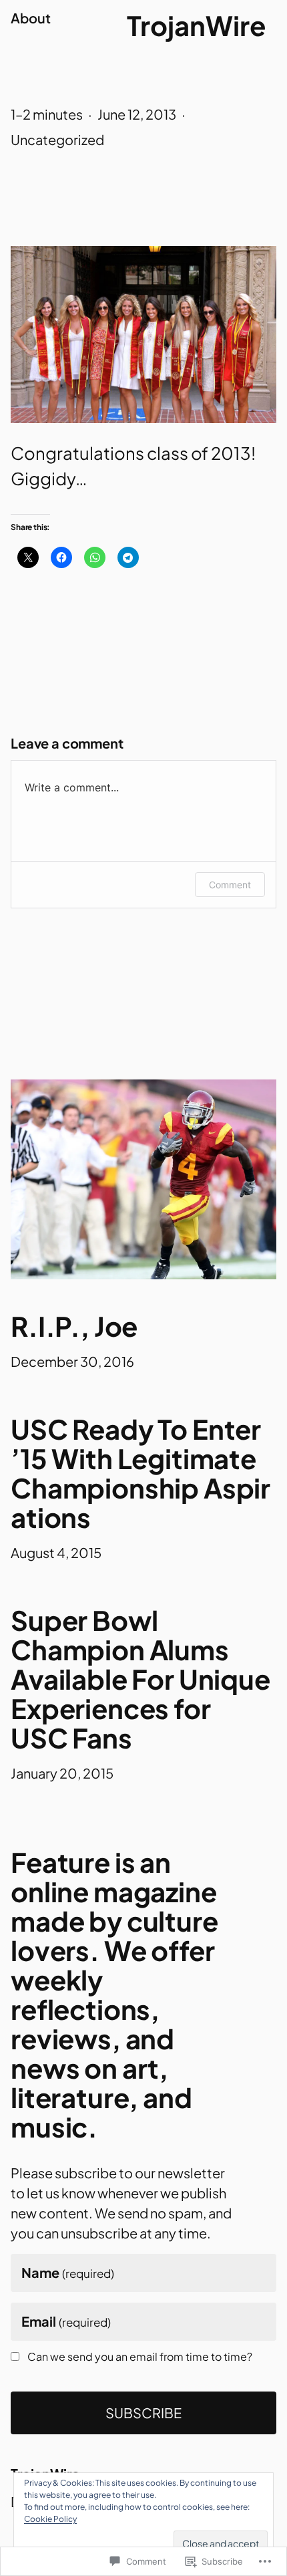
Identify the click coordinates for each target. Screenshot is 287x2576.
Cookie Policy (50, 2519)
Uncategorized (57, 139)
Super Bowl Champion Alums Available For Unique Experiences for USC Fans (140, 1679)
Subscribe (143, 2413)
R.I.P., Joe (74, 1326)
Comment (230, 885)
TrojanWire (196, 25)
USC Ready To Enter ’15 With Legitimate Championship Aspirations (140, 1473)
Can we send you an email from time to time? (140, 2357)
